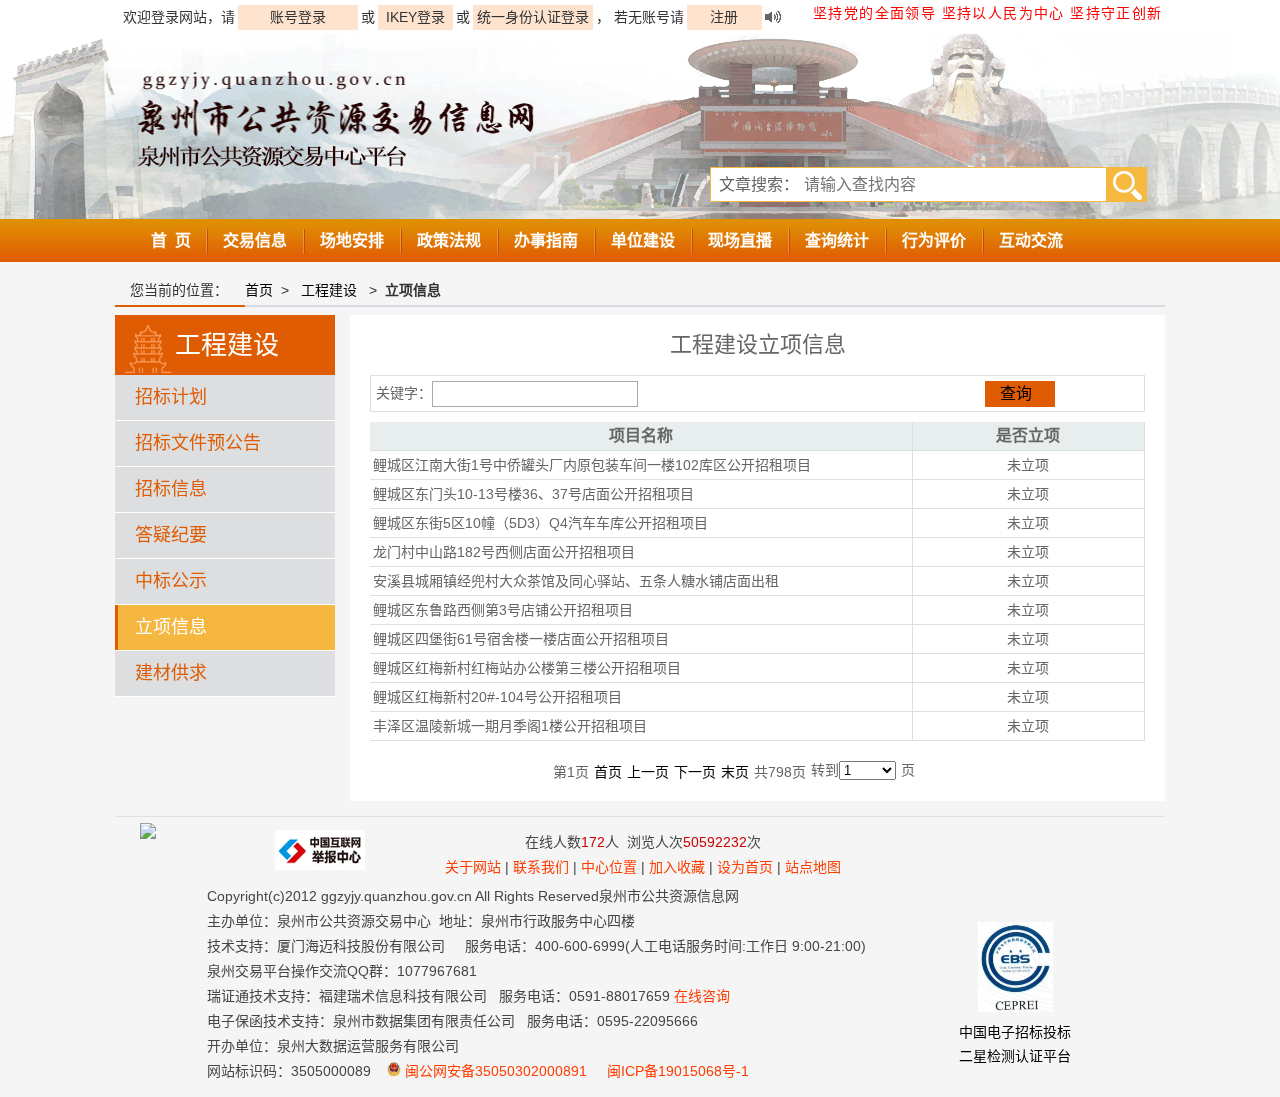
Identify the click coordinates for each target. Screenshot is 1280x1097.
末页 (735, 772)
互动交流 (1031, 240)
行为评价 (934, 240)
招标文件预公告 (198, 443)
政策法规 (449, 240)
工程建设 (329, 290)
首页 (259, 290)
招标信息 (171, 489)
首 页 (171, 240)
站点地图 (813, 867)
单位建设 (643, 240)
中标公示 (171, 581)
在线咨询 (702, 996)
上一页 (648, 772)
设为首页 (745, 867)
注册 (724, 17)
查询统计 (837, 240)
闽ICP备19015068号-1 (678, 1071)
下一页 (695, 772)
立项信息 (171, 627)
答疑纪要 (171, 535)
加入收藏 (677, 867)
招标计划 (171, 397)
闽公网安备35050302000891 (494, 1071)
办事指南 (546, 240)
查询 (1016, 393)
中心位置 (609, 867)
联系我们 (541, 867)
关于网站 (473, 867)
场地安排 (352, 240)
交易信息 (255, 240)
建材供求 (171, 673)
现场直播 (740, 240)
